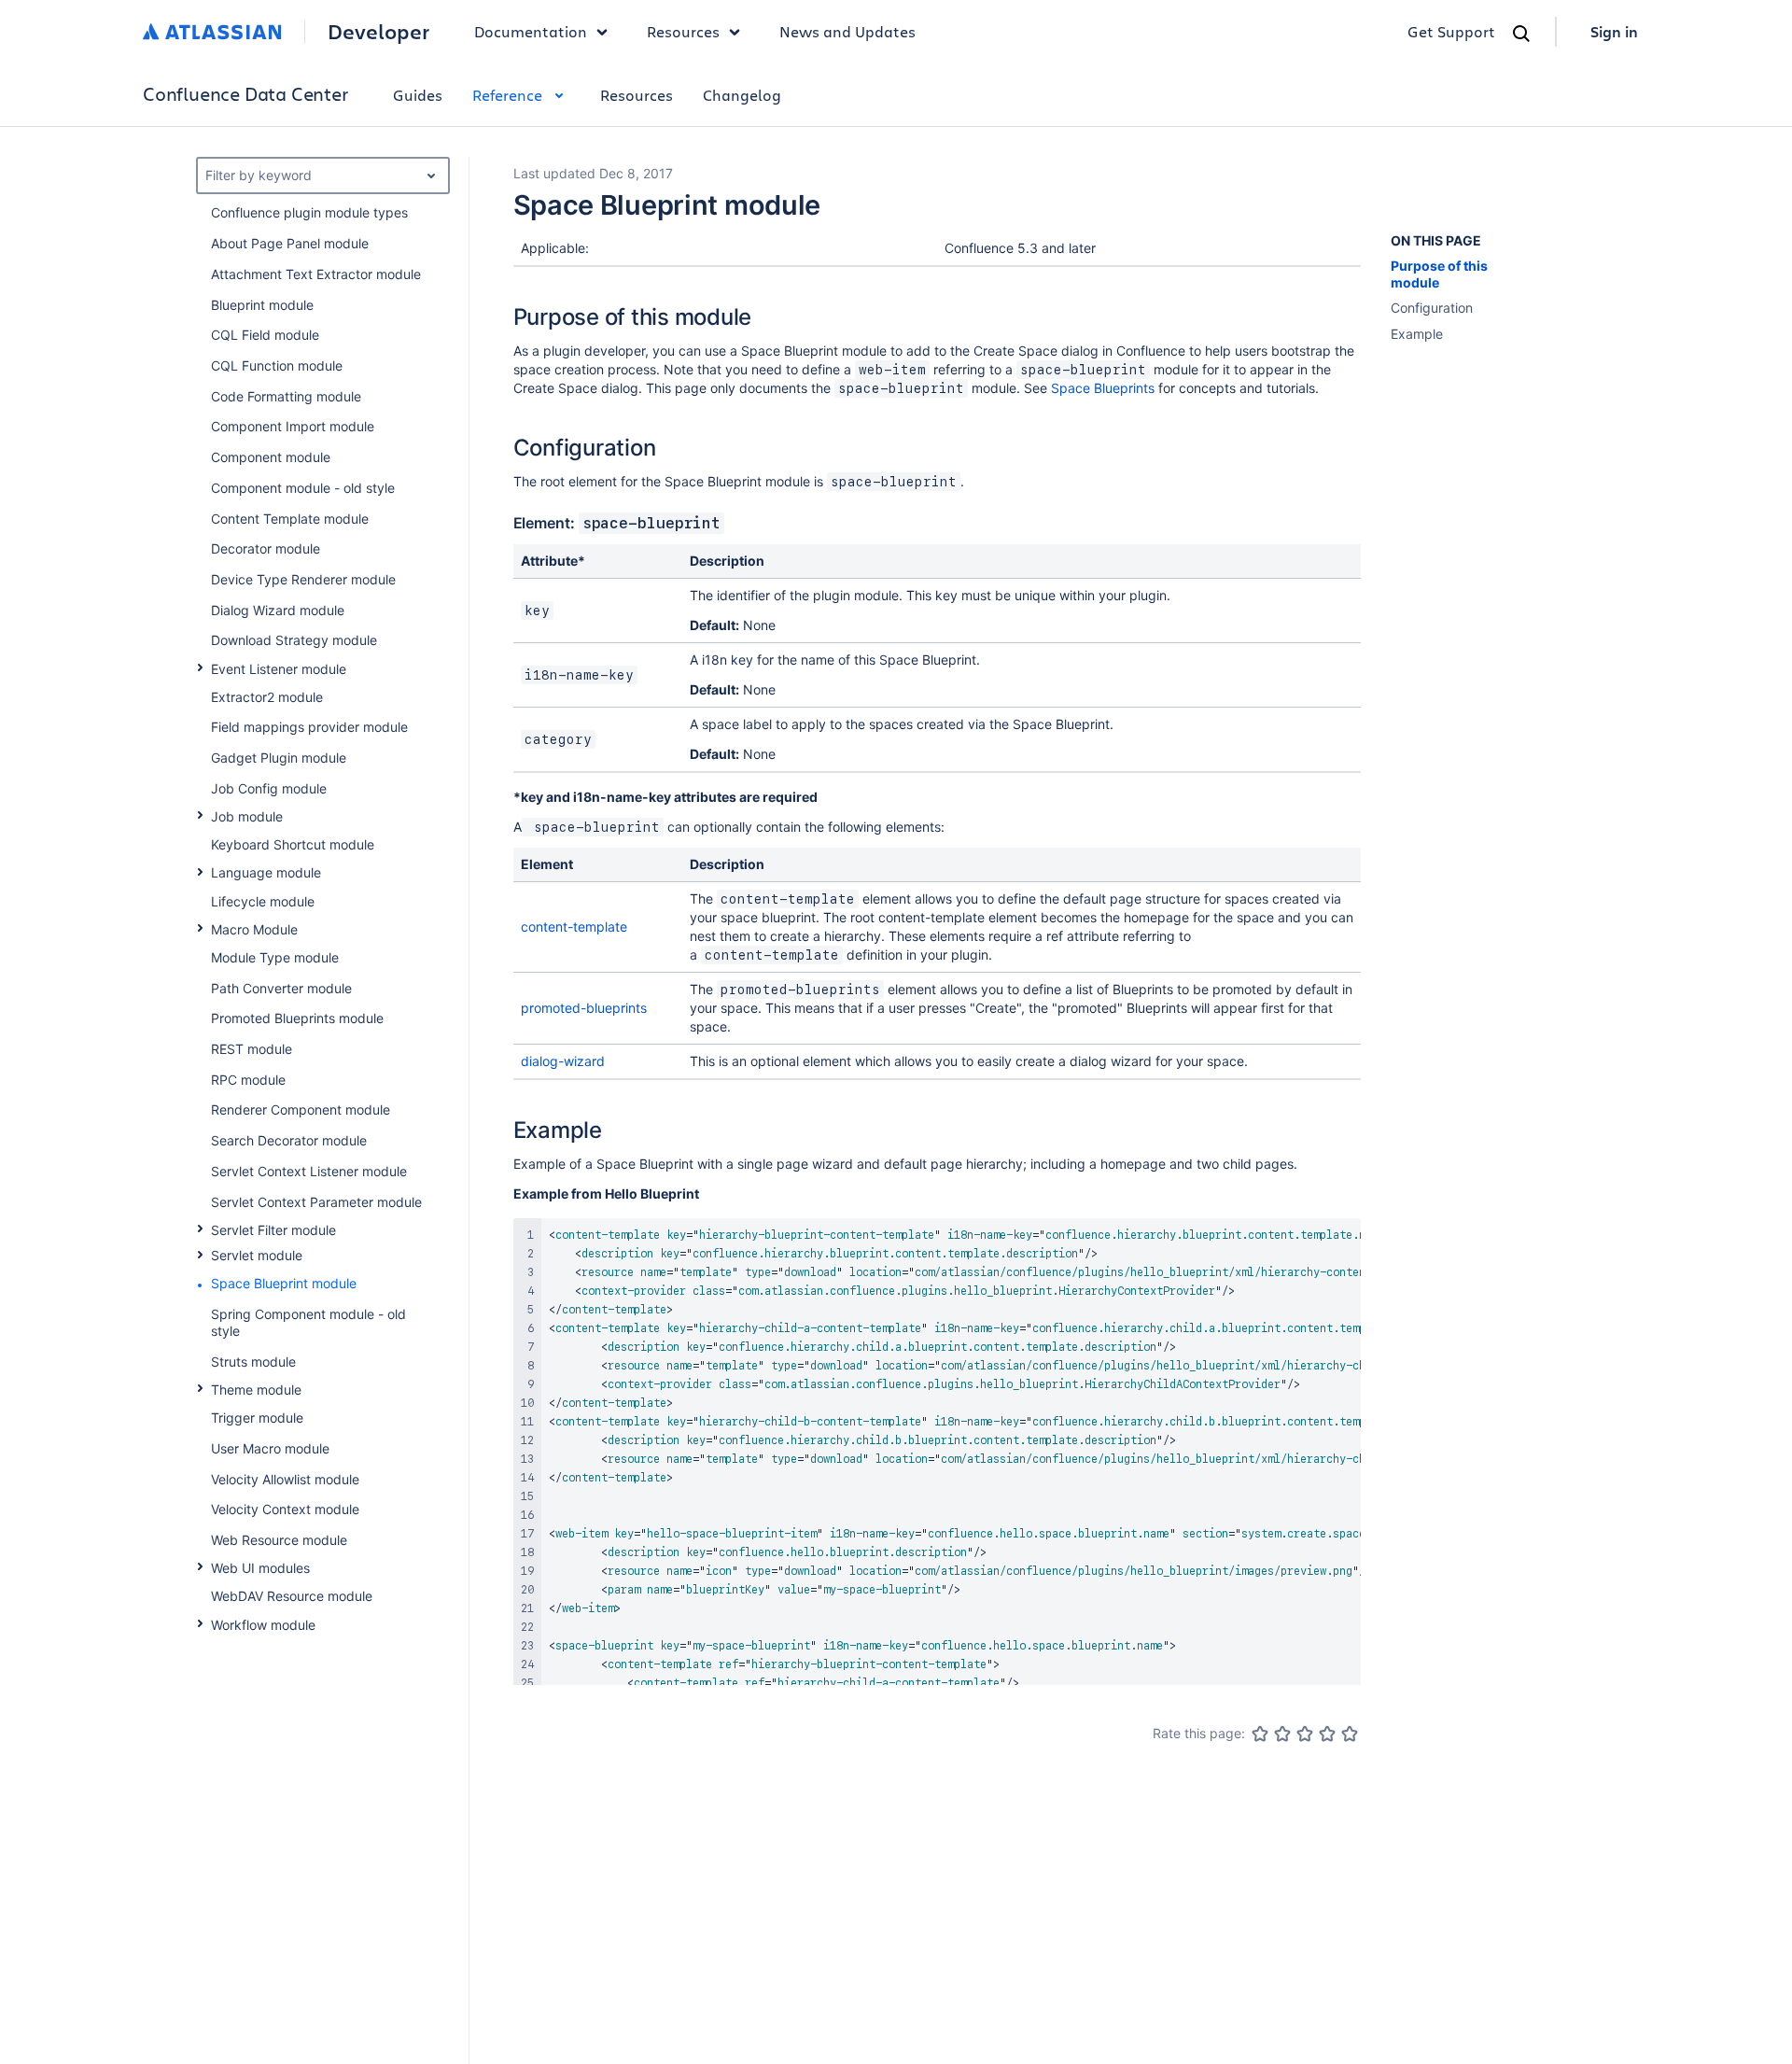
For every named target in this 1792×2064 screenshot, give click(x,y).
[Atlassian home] (212, 32)
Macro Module (254, 929)
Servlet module (257, 1255)
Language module (266, 872)
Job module (247, 816)
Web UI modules (260, 1568)
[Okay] (1305, 1734)
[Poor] (1282, 1734)
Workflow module (263, 1625)
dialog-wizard (563, 1061)
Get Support (1451, 31)
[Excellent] (1350, 1734)
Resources (637, 95)
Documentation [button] (531, 31)
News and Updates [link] (847, 31)
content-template (574, 927)
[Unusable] (1260, 1734)
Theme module (256, 1390)
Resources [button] (683, 31)
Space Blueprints (1103, 388)
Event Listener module (279, 669)
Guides (418, 95)
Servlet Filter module (273, 1230)
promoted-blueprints (584, 1008)
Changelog (742, 95)
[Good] (1327, 1734)
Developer (378, 32)
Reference (507, 95)
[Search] (1521, 34)
